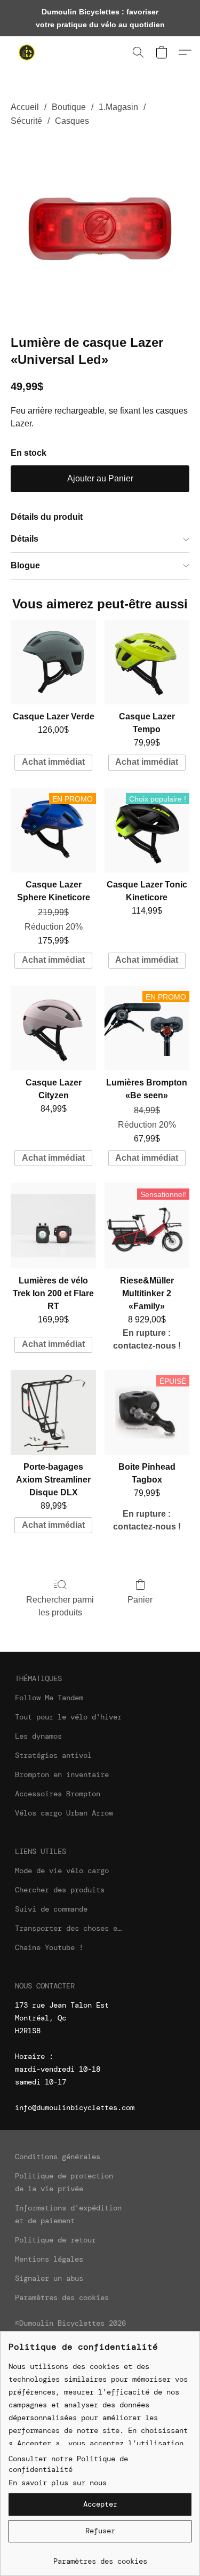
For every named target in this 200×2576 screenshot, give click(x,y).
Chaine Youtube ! (49, 1947)
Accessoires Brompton (58, 1794)
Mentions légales (49, 2259)
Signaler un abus (49, 2278)
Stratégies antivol (53, 1755)
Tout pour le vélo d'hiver (68, 1717)
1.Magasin (118, 107)
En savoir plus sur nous (58, 2483)
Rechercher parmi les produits (60, 1606)
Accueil (25, 107)
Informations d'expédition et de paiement (68, 2214)
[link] (100, 2557)
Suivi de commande (51, 1909)
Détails (25, 539)
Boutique (69, 107)
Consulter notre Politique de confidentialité (68, 2464)
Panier (140, 1600)
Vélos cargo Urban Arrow (64, 1813)
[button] (28, 52)
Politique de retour (55, 2240)
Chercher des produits (60, 1890)
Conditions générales (58, 2157)
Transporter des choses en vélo (68, 1928)
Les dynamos (38, 1736)
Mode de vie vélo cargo (62, 1870)
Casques (72, 121)
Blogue (25, 565)
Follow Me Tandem (49, 1698)
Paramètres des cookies (62, 2297)
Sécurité (26, 121)
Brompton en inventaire (62, 1774)
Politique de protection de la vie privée (64, 2182)
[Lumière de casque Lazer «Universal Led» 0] (100, 229)
